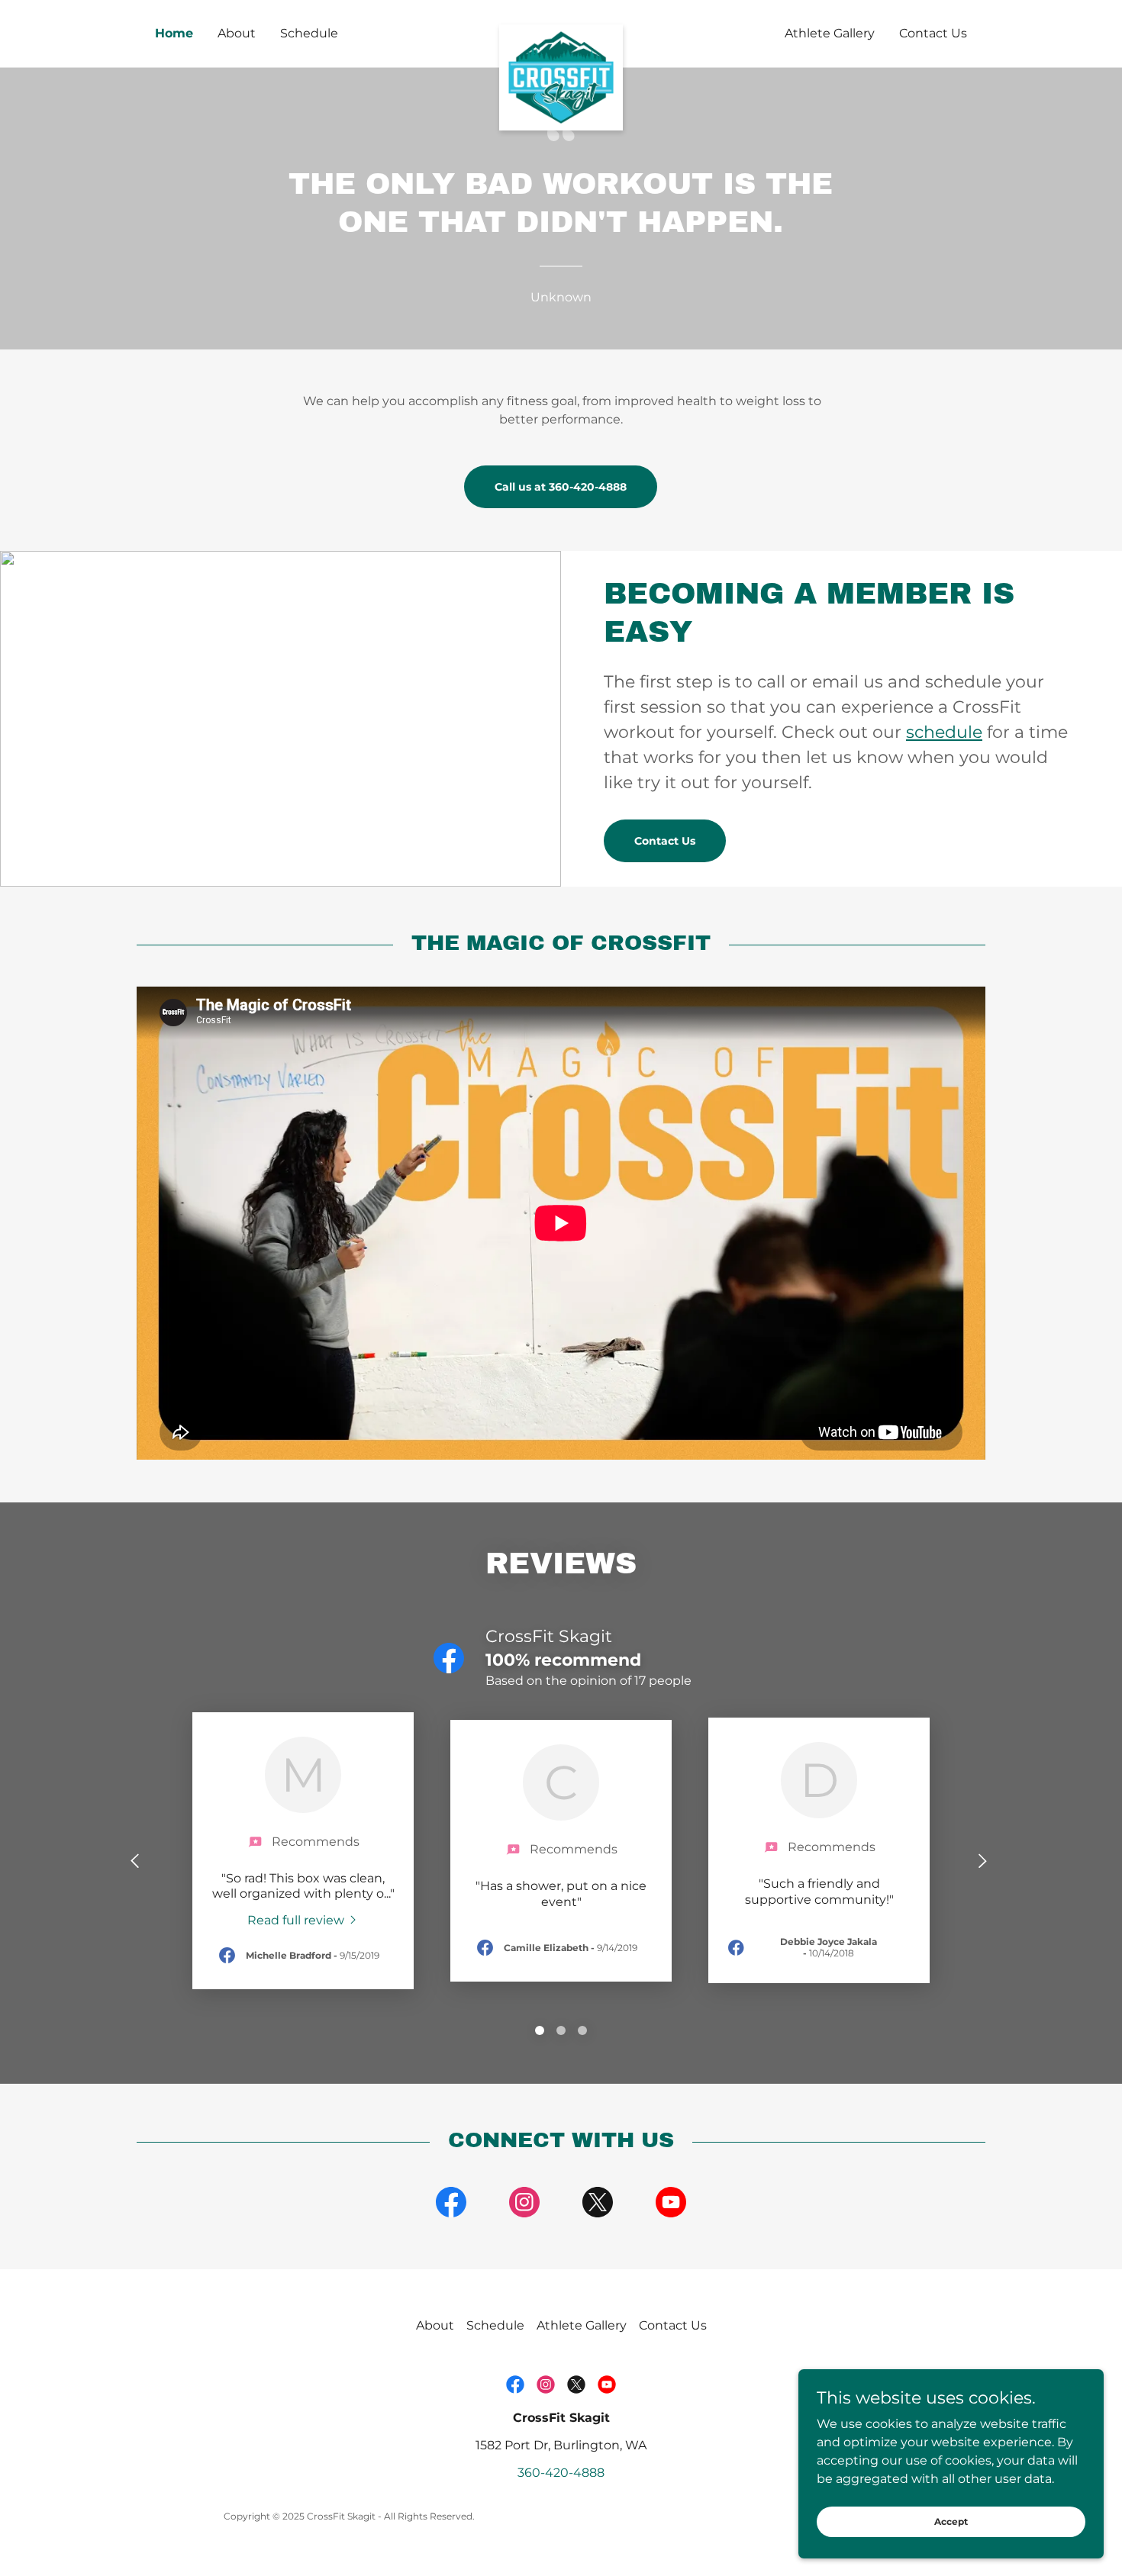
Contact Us (665, 841)
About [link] (237, 33)
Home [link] (174, 33)
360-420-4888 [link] (561, 2473)
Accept (951, 2521)
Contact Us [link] (933, 33)
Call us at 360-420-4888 (561, 487)
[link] (561, 31)
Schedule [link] (309, 33)
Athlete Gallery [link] (830, 33)
